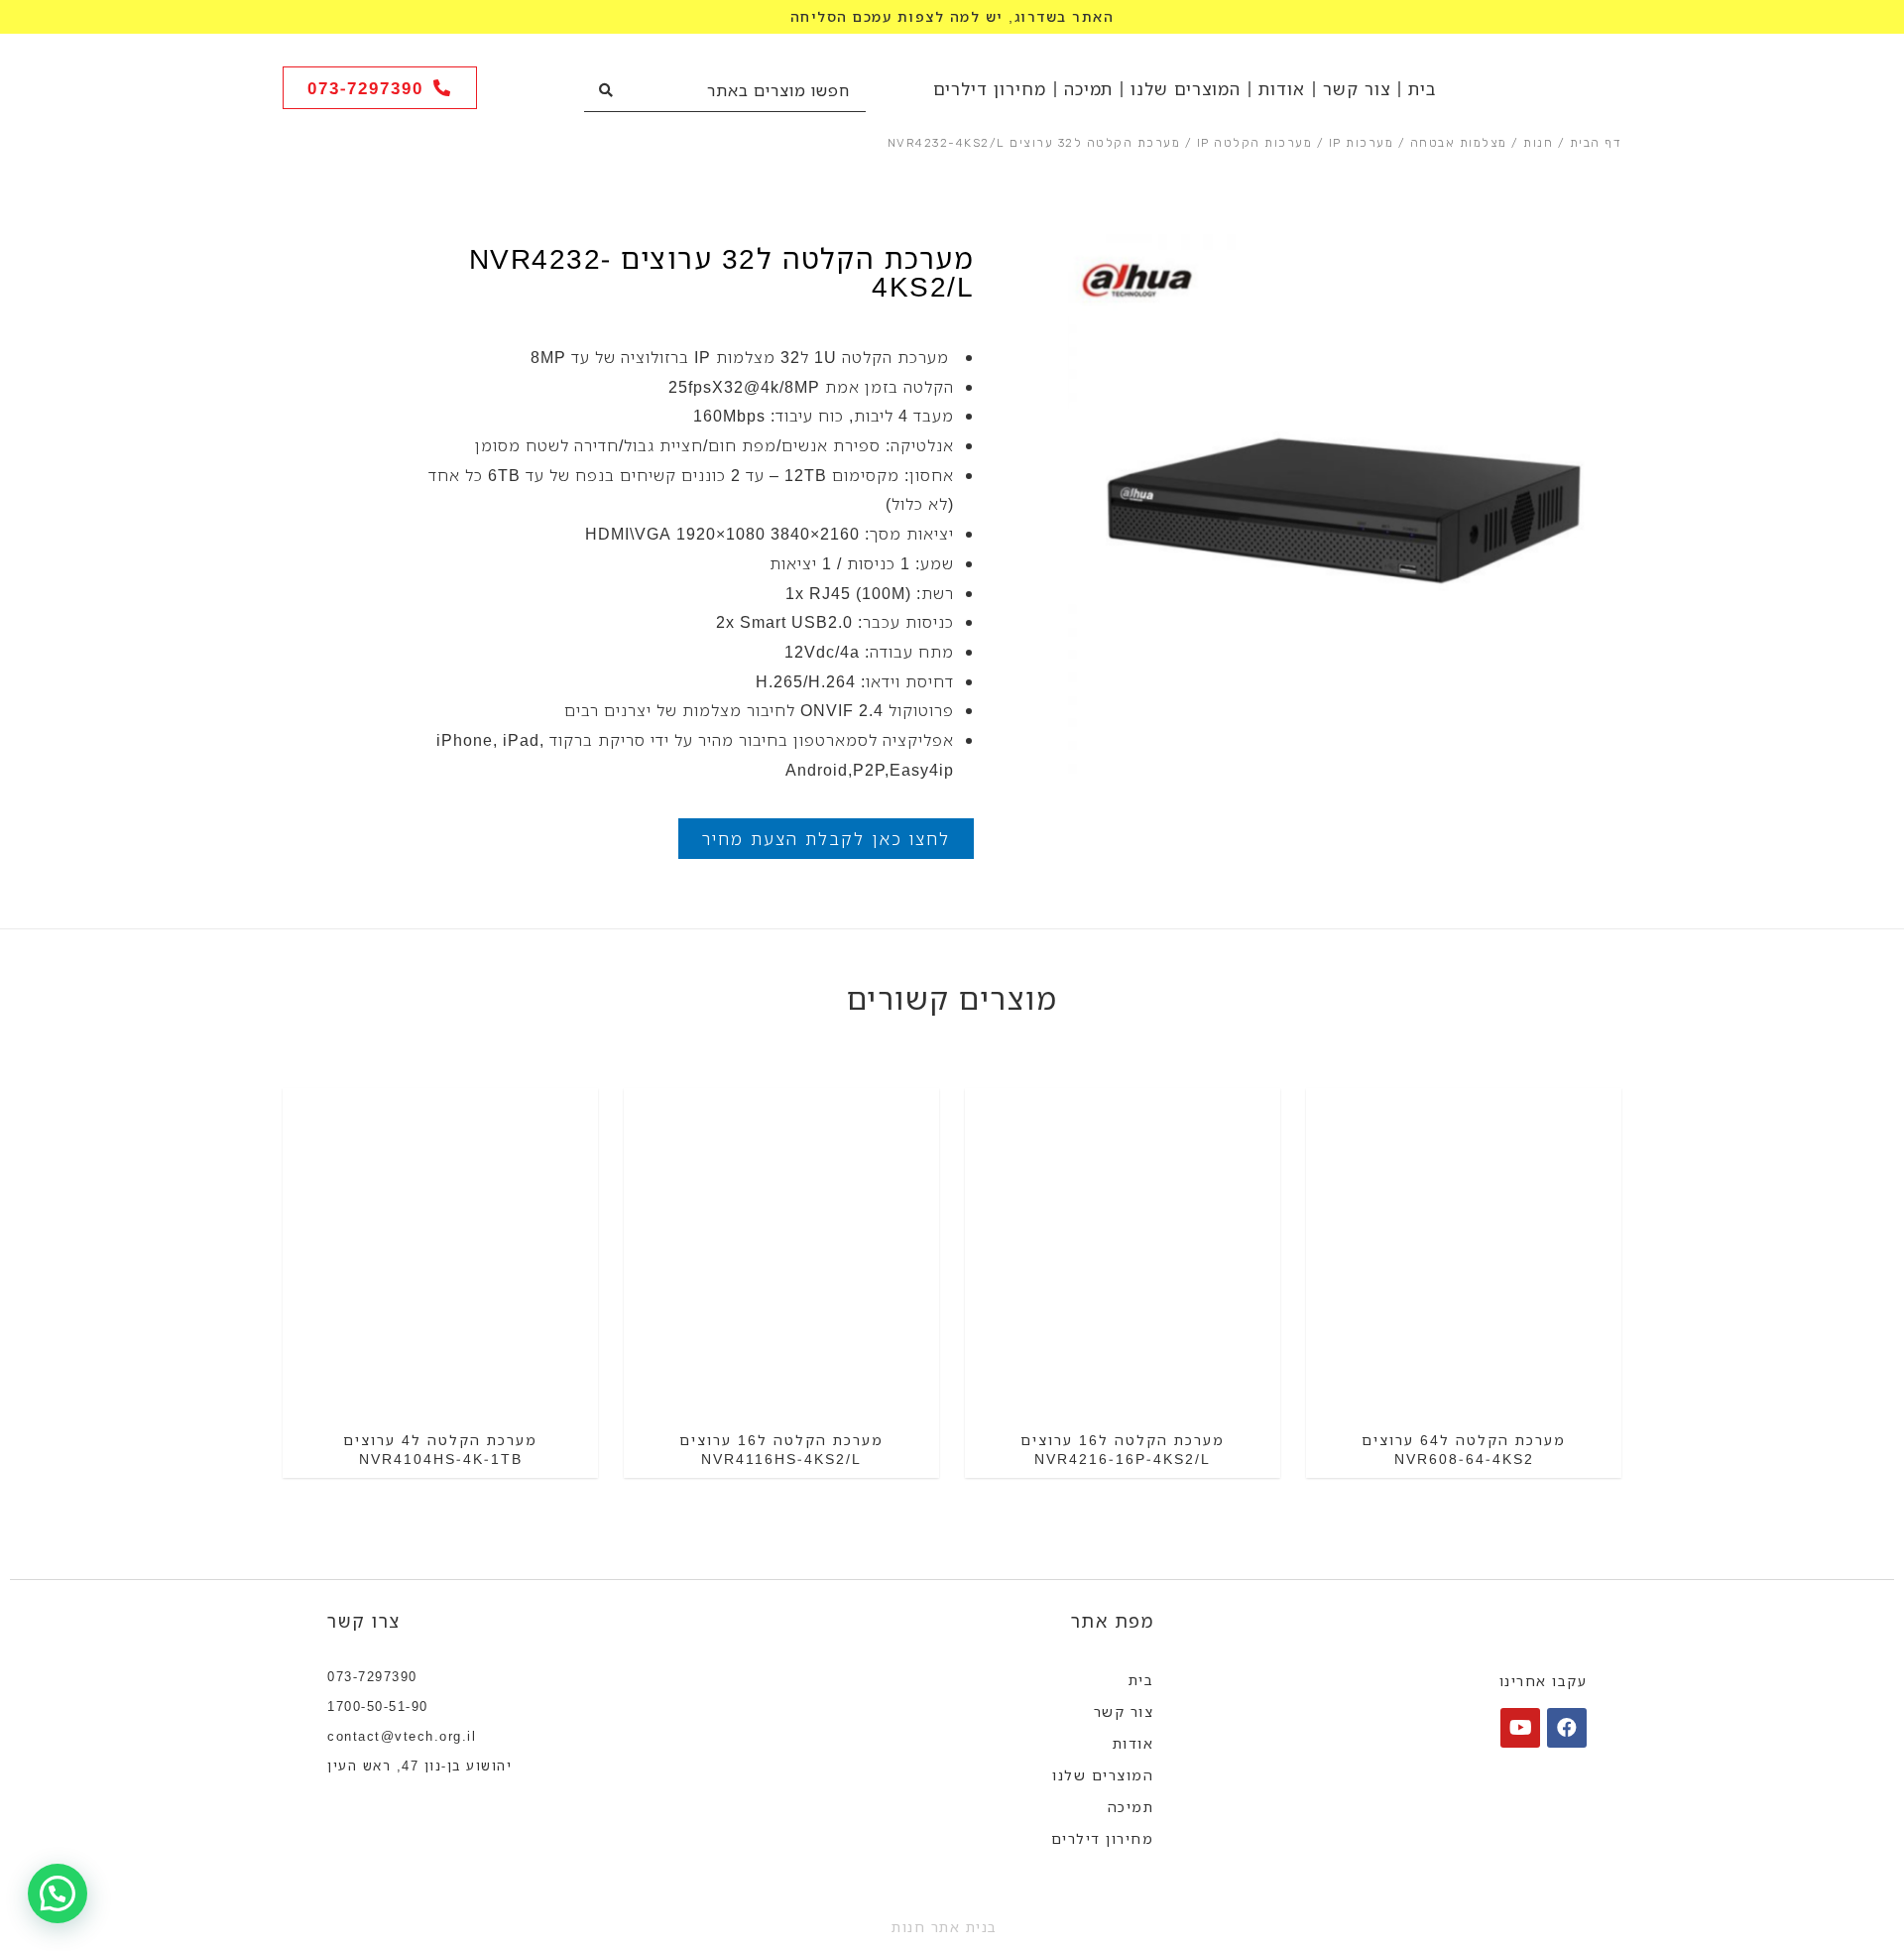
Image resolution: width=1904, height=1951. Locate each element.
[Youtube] (1520, 1728)
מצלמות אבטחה (1459, 143)
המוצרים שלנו (1186, 89)
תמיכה (1088, 89)
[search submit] (606, 90)
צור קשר (1357, 89)
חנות (1538, 143)
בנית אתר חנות (945, 1927)
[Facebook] (1567, 1728)
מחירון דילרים (990, 89)
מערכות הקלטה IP (1255, 143)
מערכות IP (1362, 143)
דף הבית (1596, 143)
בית (1422, 89)
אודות (1282, 89)
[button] (380, 88)
